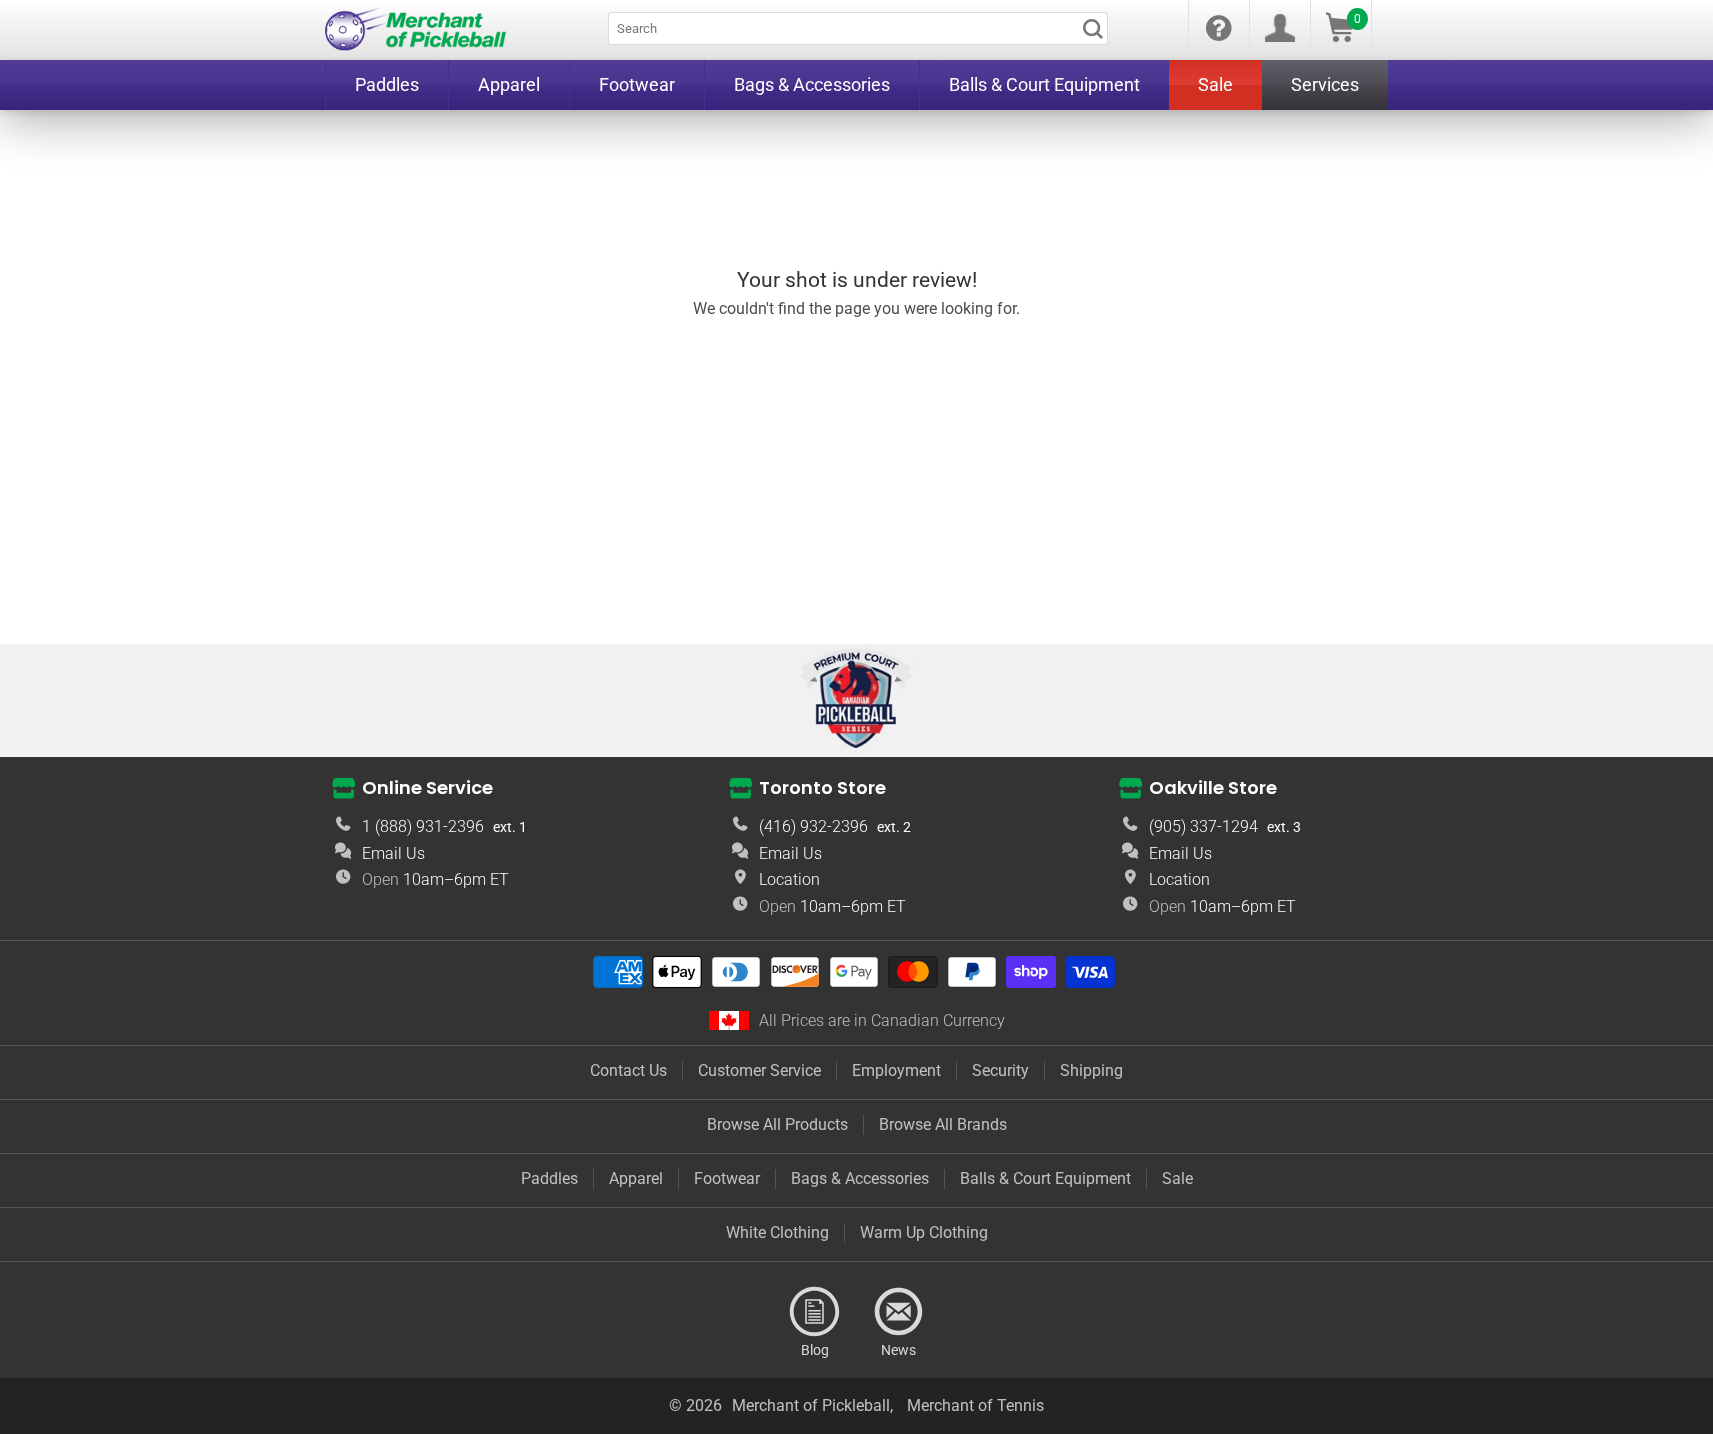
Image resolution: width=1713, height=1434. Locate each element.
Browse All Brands (943, 1124)
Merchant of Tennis (975, 1405)
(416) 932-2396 (813, 826)
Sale (1177, 1178)
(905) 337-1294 (1203, 826)
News (899, 1312)
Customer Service (759, 1070)
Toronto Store (822, 787)
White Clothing (777, 1232)
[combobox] (858, 28)
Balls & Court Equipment (1045, 1178)
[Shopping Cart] (1340, 36)
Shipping (1091, 1070)
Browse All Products (777, 1124)
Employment (896, 1070)
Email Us (393, 853)
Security (1000, 1070)
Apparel (636, 1178)
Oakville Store (1213, 787)
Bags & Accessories (860, 1178)
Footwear (727, 1178)
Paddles (549, 1178)
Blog (815, 1312)
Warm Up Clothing (924, 1232)
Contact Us (628, 1070)
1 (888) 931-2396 (423, 826)
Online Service (427, 787)
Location (789, 879)
